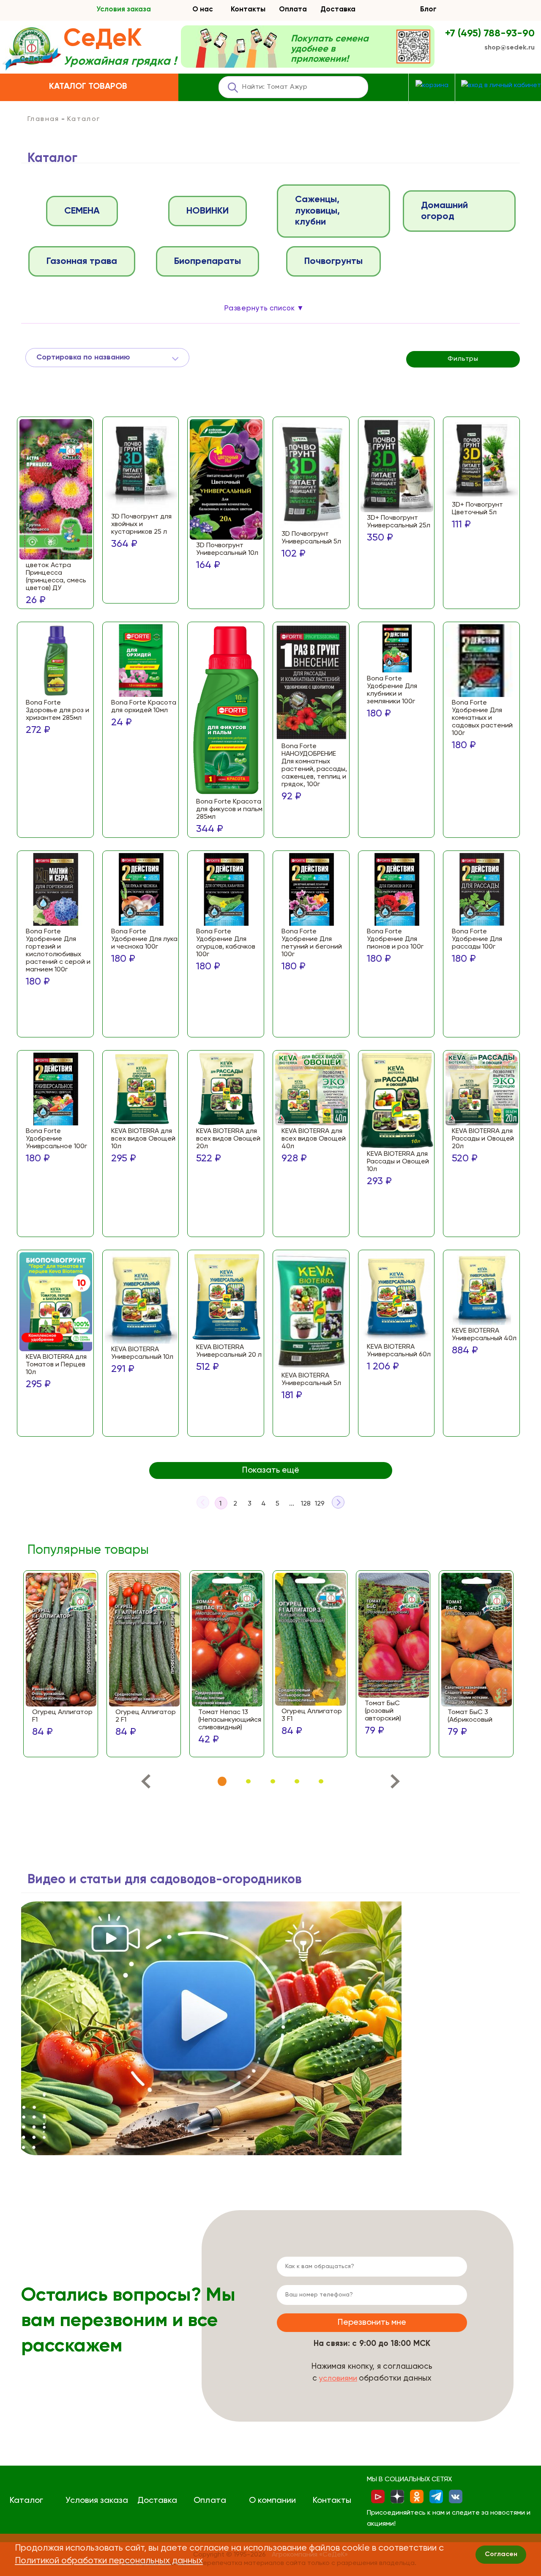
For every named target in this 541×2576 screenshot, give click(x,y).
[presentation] (146, 1783)
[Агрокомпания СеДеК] (32, 49)
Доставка (338, 10)
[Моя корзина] (432, 86)
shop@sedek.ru (510, 48)
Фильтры (463, 359)
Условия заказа (124, 10)
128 (306, 1504)
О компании (272, 2501)
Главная (44, 119)
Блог (428, 10)
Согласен (501, 2554)
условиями (338, 2378)
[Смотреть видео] (211, 2028)
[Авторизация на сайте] (501, 86)
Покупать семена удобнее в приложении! (330, 49)
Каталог (26, 2501)
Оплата (293, 10)
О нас (203, 10)
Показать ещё (271, 1470)
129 (320, 1504)
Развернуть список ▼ (264, 309)
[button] (222, 1782)
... (292, 1504)
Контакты (248, 10)
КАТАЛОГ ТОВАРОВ (88, 87)
